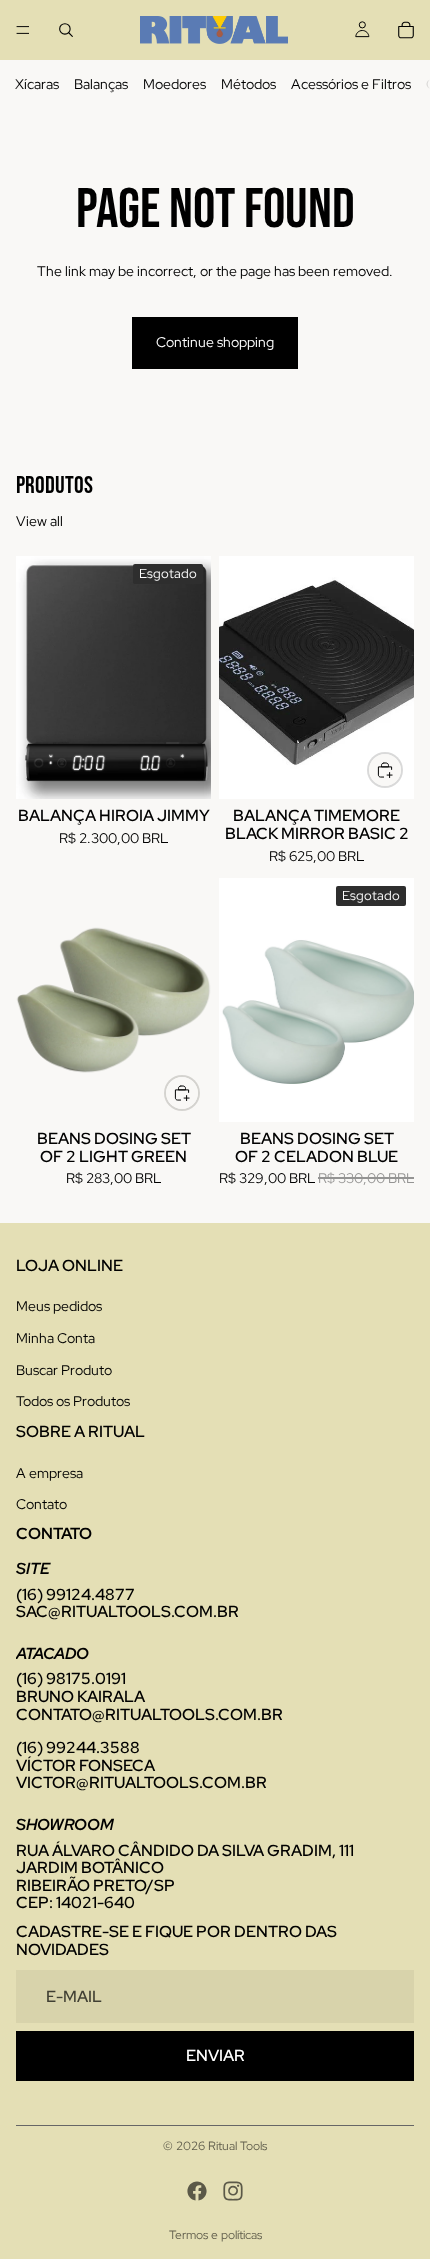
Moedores (174, 84)
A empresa (49, 1472)
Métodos (248, 84)
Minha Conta (55, 1338)
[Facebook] (197, 2191)
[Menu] (23, 30)
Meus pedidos (59, 1306)
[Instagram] (233, 2191)
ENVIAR (215, 2055)
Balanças (101, 84)
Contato (41, 1504)
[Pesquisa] (66, 30)
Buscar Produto (64, 1369)
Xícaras (37, 84)
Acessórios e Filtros (351, 84)
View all (39, 521)
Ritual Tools (237, 2146)
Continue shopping (215, 342)
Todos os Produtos (73, 1401)
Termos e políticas (215, 2235)
